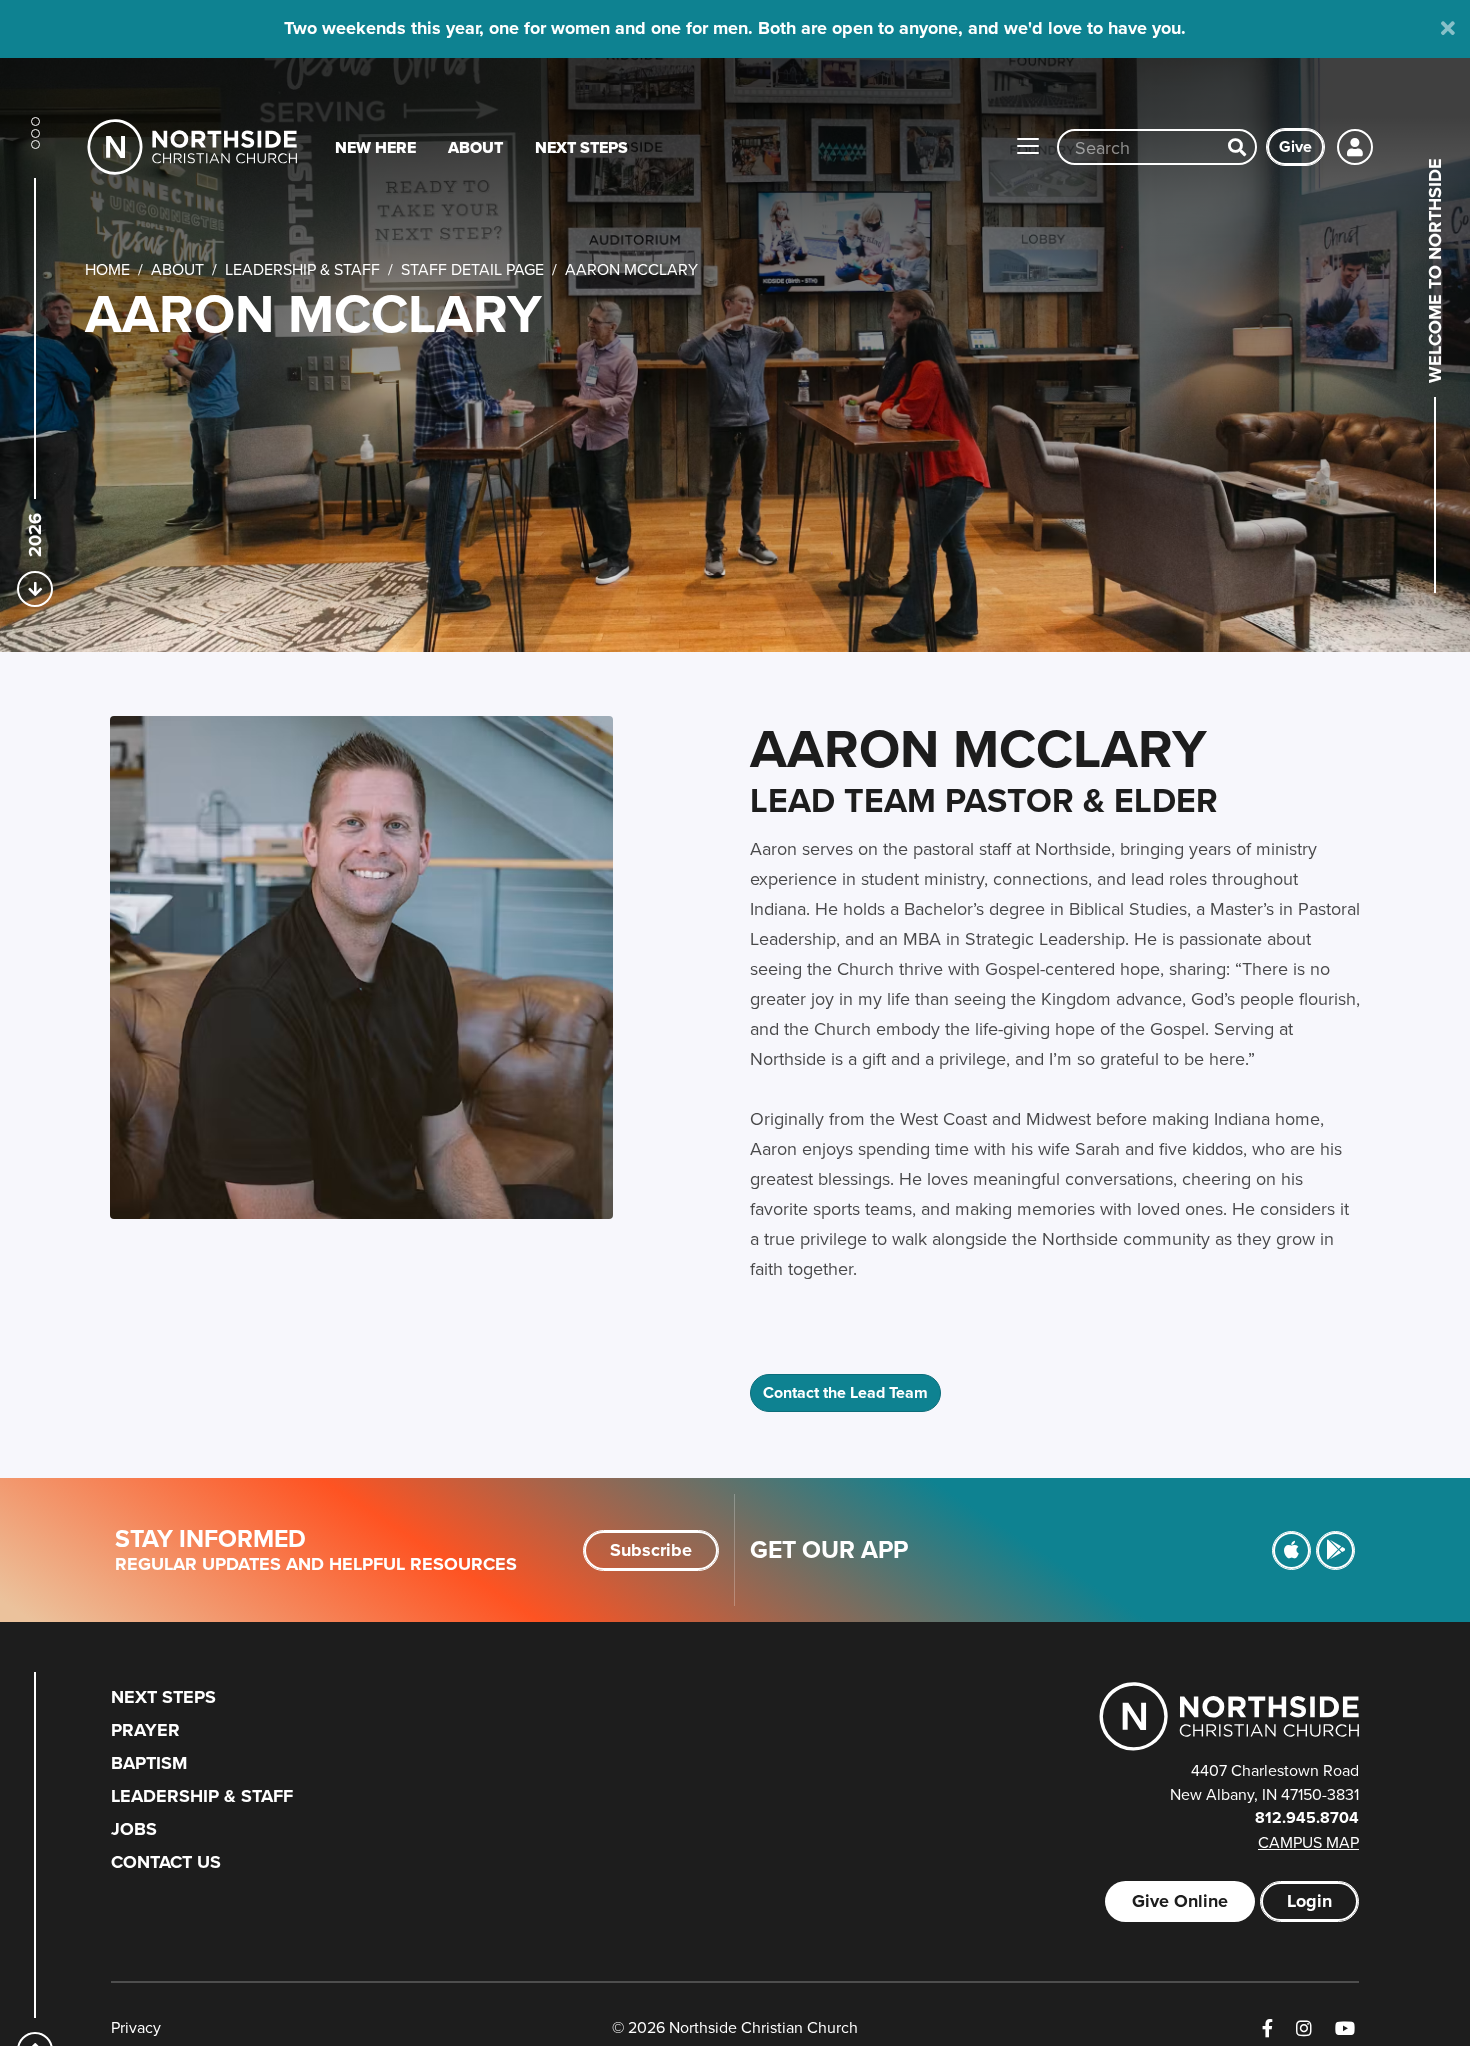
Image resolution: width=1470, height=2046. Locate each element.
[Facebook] (1267, 2028)
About (475, 147)
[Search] (1237, 147)
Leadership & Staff (302, 269)
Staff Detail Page (472, 269)
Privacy (136, 2027)
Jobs (134, 1829)
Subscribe (651, 1550)
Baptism (149, 1763)
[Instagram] (1304, 2028)
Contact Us (166, 1862)
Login (1309, 1901)
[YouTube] (1345, 2028)
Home (107, 269)
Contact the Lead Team (845, 1392)
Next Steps (581, 147)
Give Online (1180, 1901)
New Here (375, 147)
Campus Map (1308, 1842)
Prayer (145, 1730)
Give (1295, 146)
